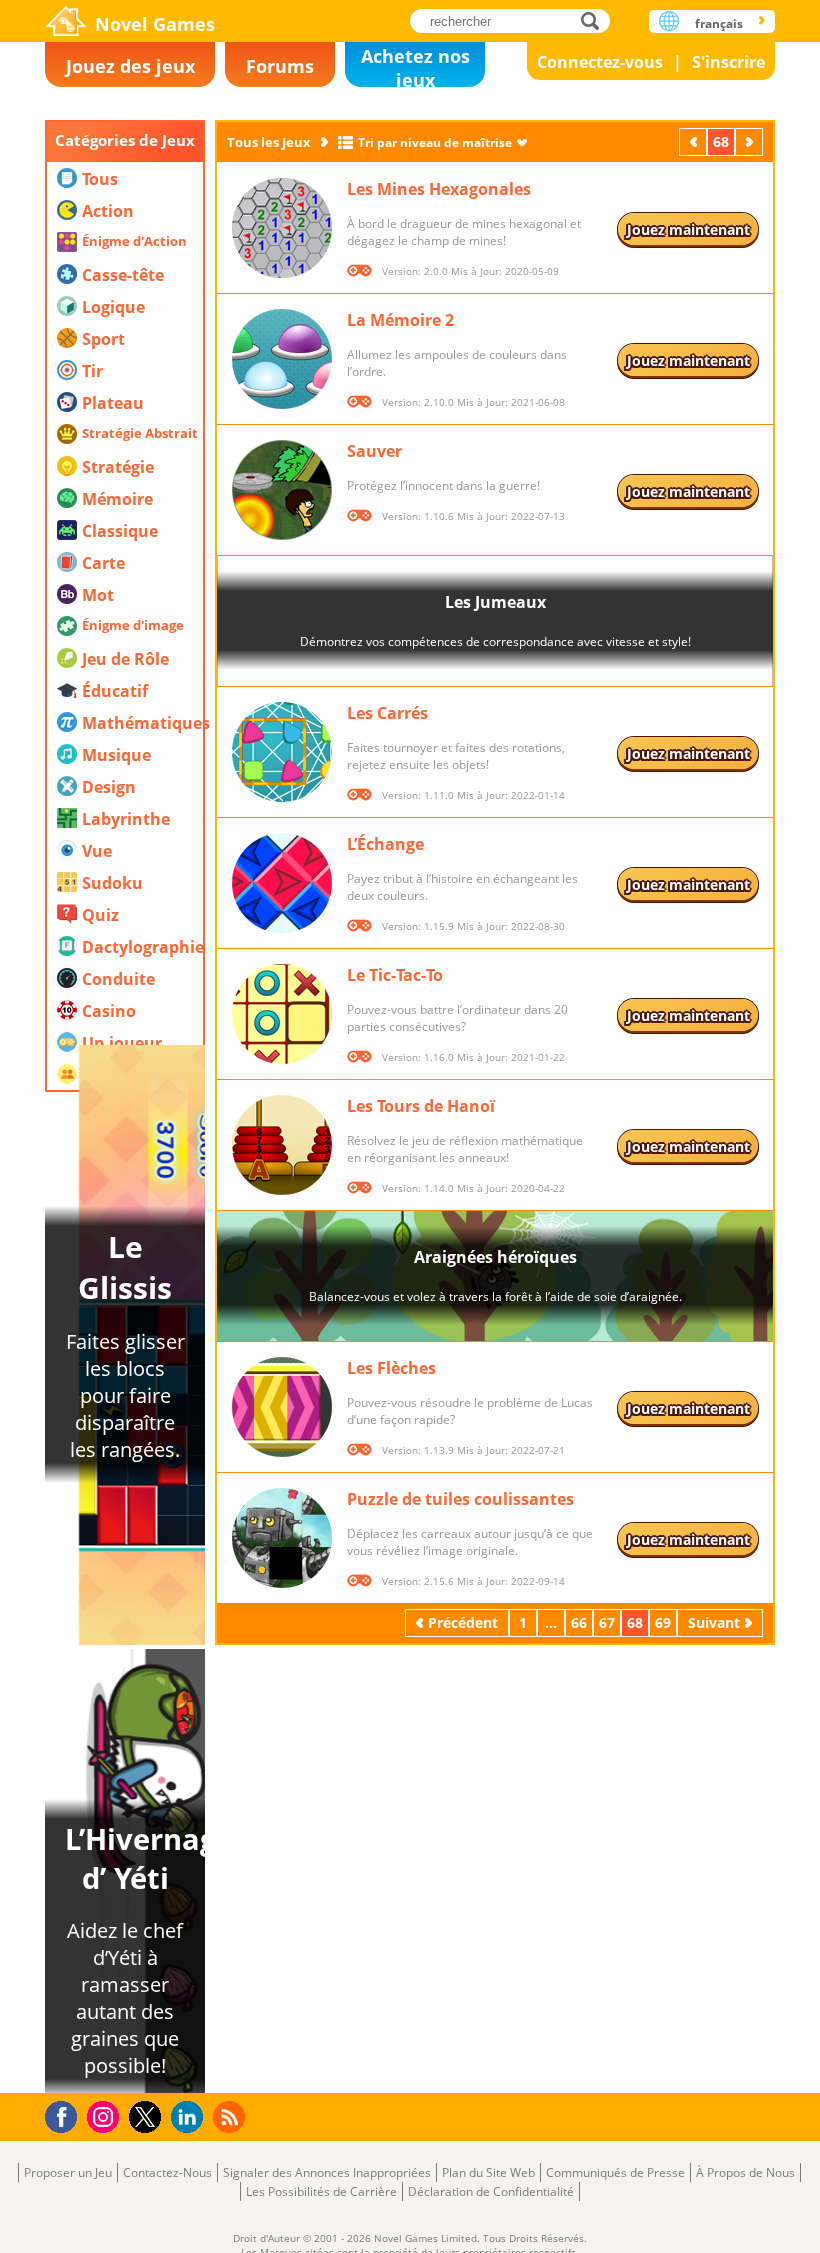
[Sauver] (282, 490)
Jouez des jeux (130, 66)
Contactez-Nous (167, 2172)
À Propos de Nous (745, 2172)
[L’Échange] (282, 883)
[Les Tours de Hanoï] (282, 1145)
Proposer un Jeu (68, 2172)
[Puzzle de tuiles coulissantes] (282, 1538)
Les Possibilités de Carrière (321, 2191)
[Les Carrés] (282, 752)
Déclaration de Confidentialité (491, 2191)
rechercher (595, 20)
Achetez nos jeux (415, 65)
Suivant (751, 141)
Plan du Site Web (488, 2172)
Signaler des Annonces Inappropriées (327, 2172)
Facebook (66, 2114)
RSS (231, 2116)
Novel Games (155, 24)
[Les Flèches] (282, 1407)
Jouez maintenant (688, 229)
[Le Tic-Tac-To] (282, 1014)
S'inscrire (728, 62)
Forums (280, 66)
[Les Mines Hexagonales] (282, 228)
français (719, 23)
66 (579, 1622)
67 (607, 1622)
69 (663, 1622)
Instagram (106, 2115)
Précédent (695, 141)
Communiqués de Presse (615, 2172)
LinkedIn (190, 2117)
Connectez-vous (600, 62)
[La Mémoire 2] (282, 359)
